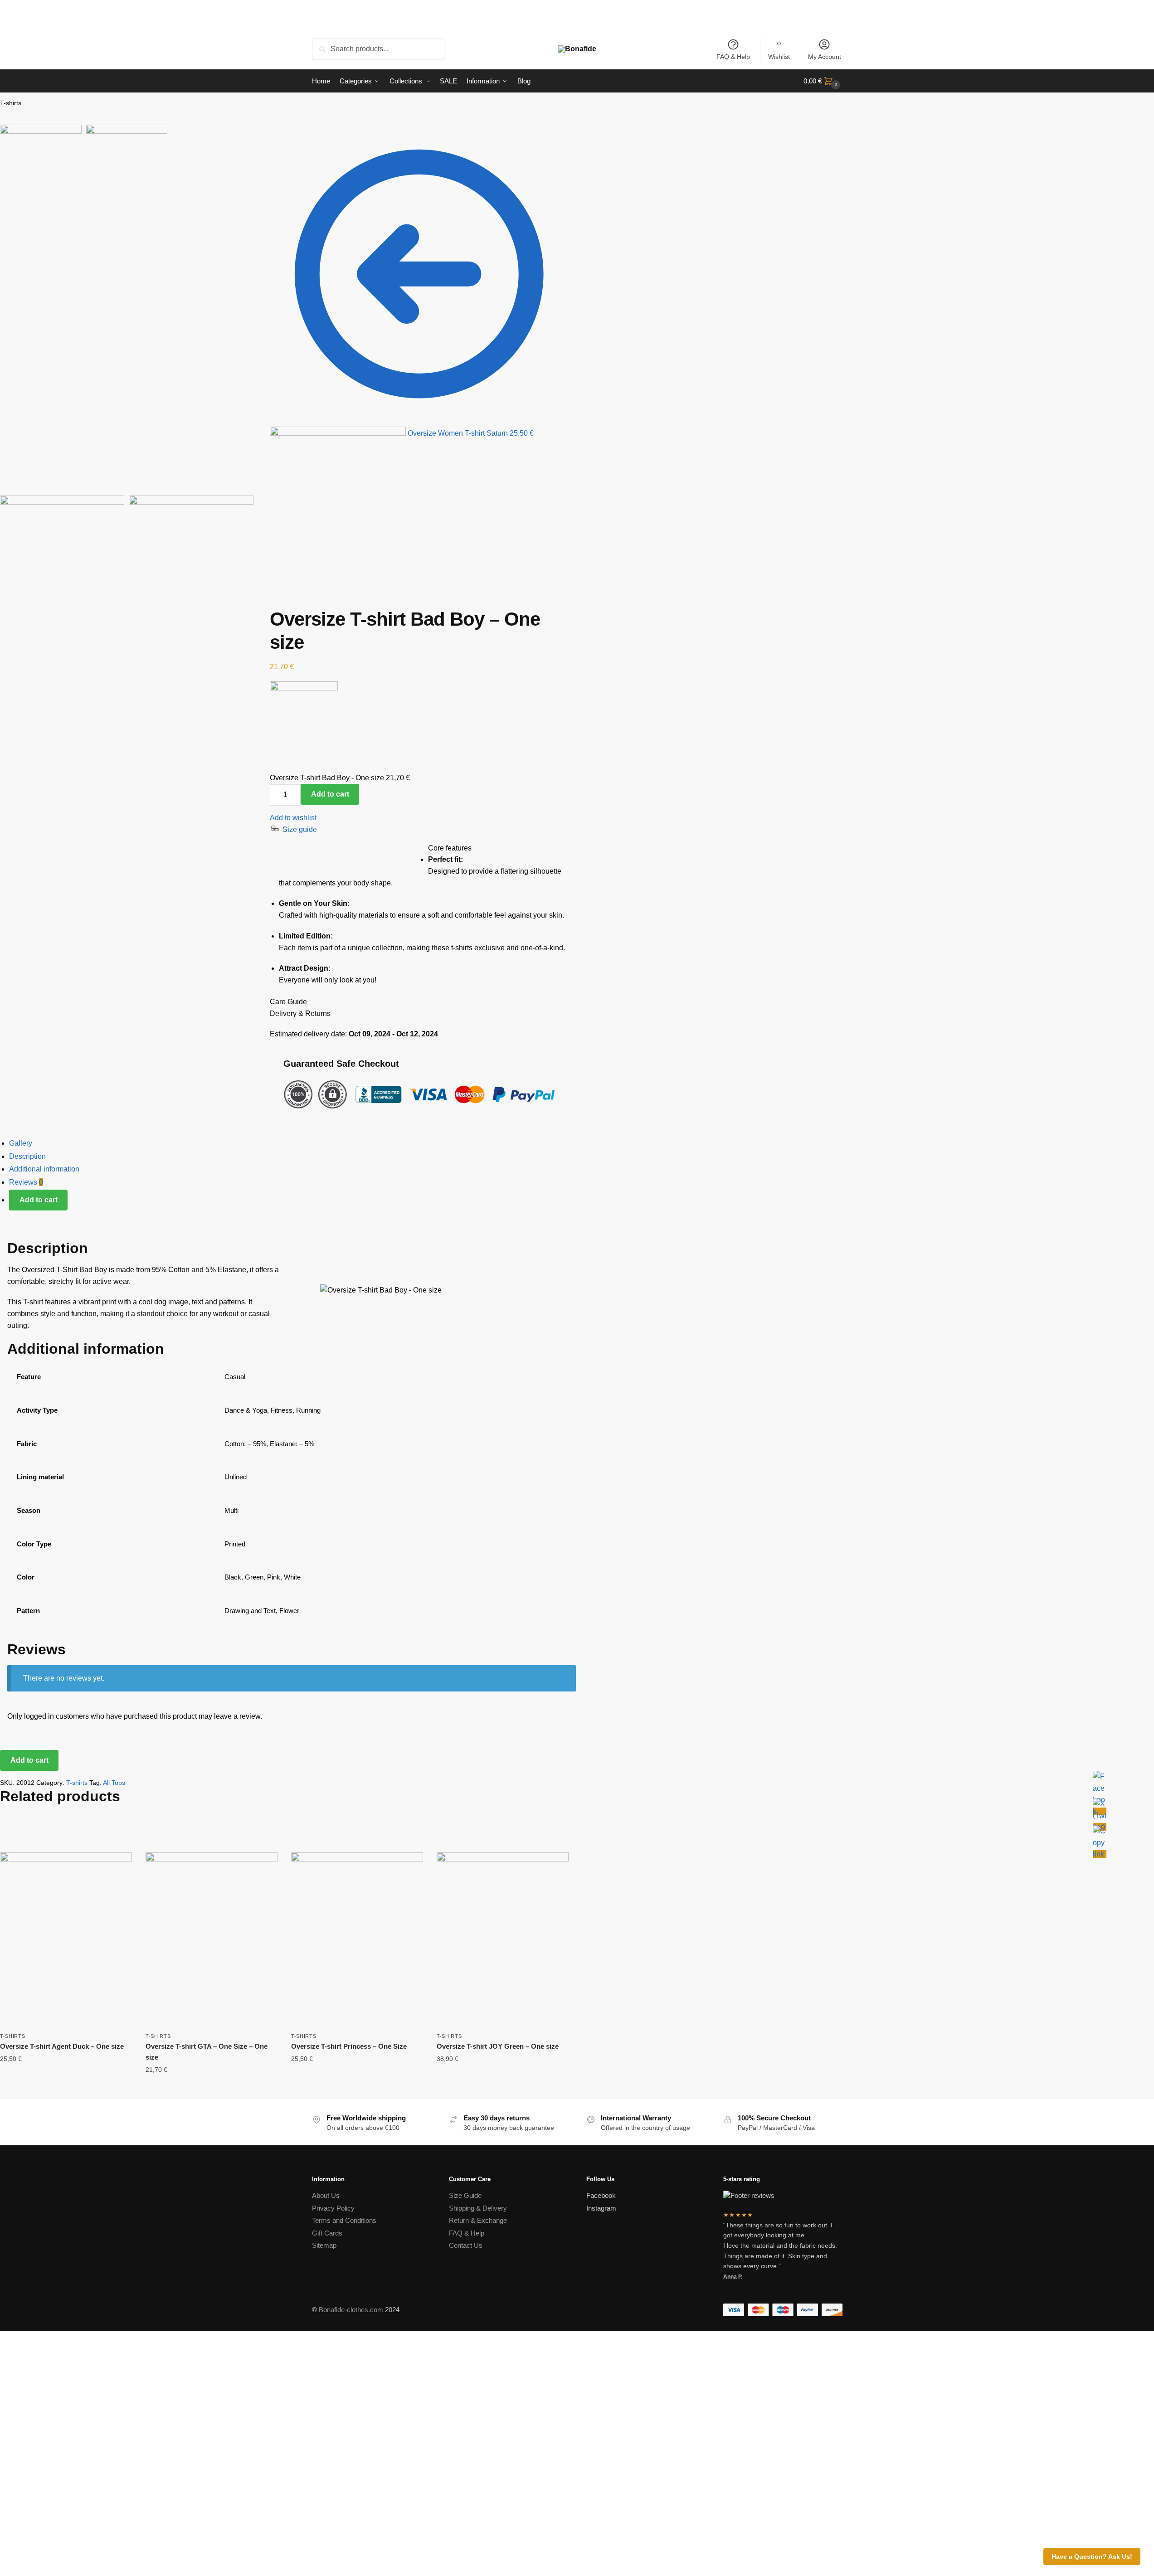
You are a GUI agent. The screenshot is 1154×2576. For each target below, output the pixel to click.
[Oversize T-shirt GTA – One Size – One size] (212, 1940)
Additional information (44, 1169)
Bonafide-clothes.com (351, 2310)
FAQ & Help (733, 57)
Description (27, 1156)
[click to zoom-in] (127, 364)
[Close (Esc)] (256, 133)
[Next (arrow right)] (263, 156)
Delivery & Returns (300, 1013)
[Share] (263, 133)
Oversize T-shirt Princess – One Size (349, 2046)
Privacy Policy (333, 2208)
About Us (326, 2195)
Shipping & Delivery (478, 2208)
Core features (450, 848)
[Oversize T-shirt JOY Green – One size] (503, 1940)
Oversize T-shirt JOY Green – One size (498, 2046)
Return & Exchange (478, 2220)
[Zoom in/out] (263, 145)
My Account (825, 57)
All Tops (114, 1783)
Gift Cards (327, 2233)
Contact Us (466, 2245)
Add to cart (330, 794)
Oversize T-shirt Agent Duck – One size (62, 2046)
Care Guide (288, 1002)
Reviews (26, 1182)
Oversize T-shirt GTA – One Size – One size (207, 2052)
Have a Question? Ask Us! (1092, 2557)
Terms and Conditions (344, 2220)
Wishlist (779, 57)
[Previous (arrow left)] (256, 156)
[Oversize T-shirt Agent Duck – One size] (66, 1940)
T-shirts (11, 103)
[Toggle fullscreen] (256, 145)
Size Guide (465, 2195)
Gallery (21, 1143)
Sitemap (324, 2245)
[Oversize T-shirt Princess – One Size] (357, 1940)
